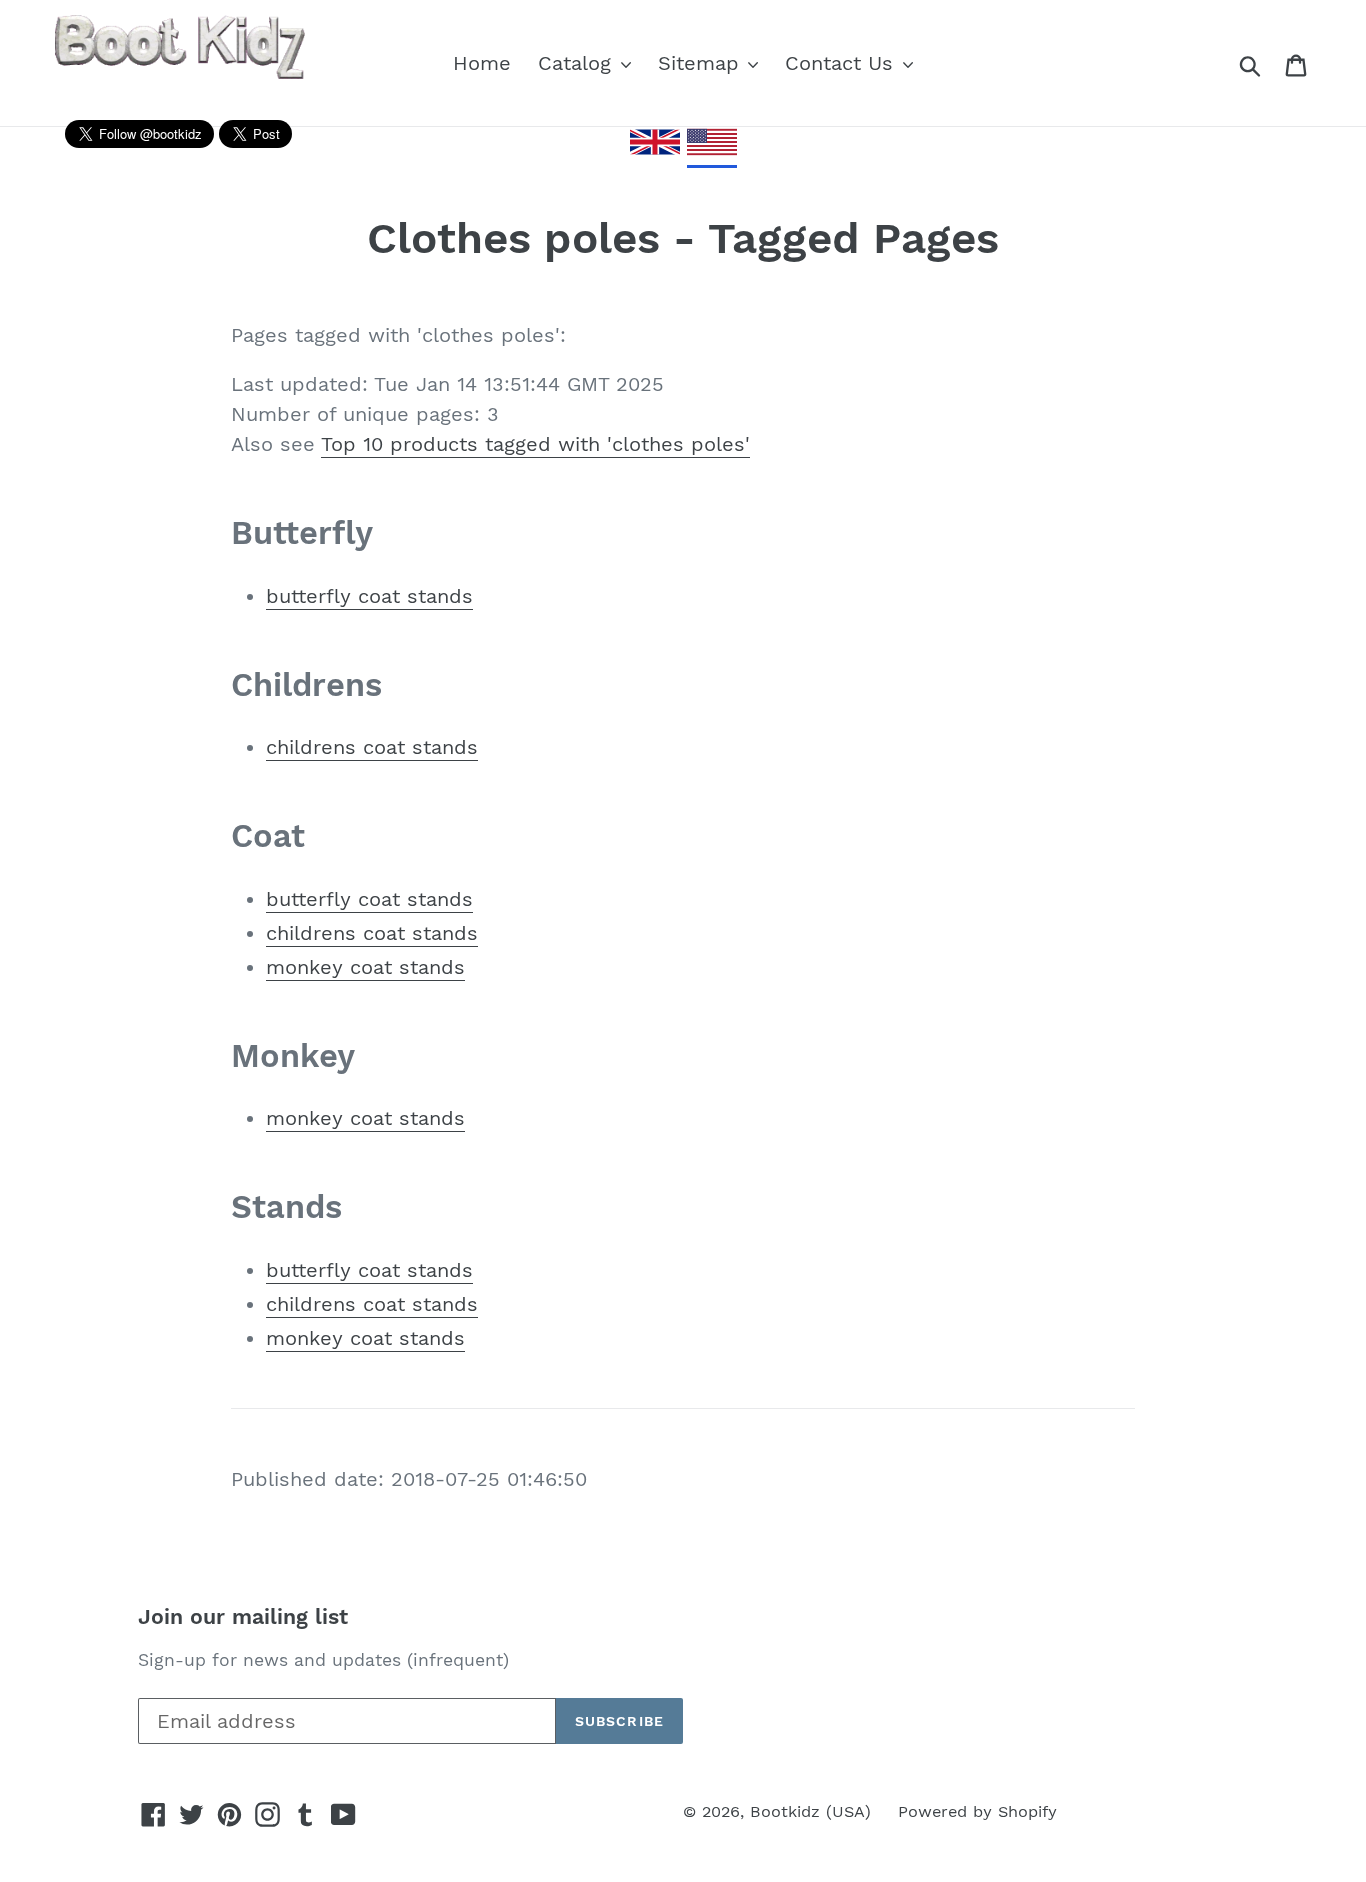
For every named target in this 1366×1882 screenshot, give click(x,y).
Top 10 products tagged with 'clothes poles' (535, 444)
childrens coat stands (372, 747)
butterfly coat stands (369, 596)
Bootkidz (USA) (810, 1811)
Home (482, 63)
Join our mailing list (243, 1616)
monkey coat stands (365, 967)
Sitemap (702, 63)
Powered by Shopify (977, 1811)
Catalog (578, 63)
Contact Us (842, 63)
